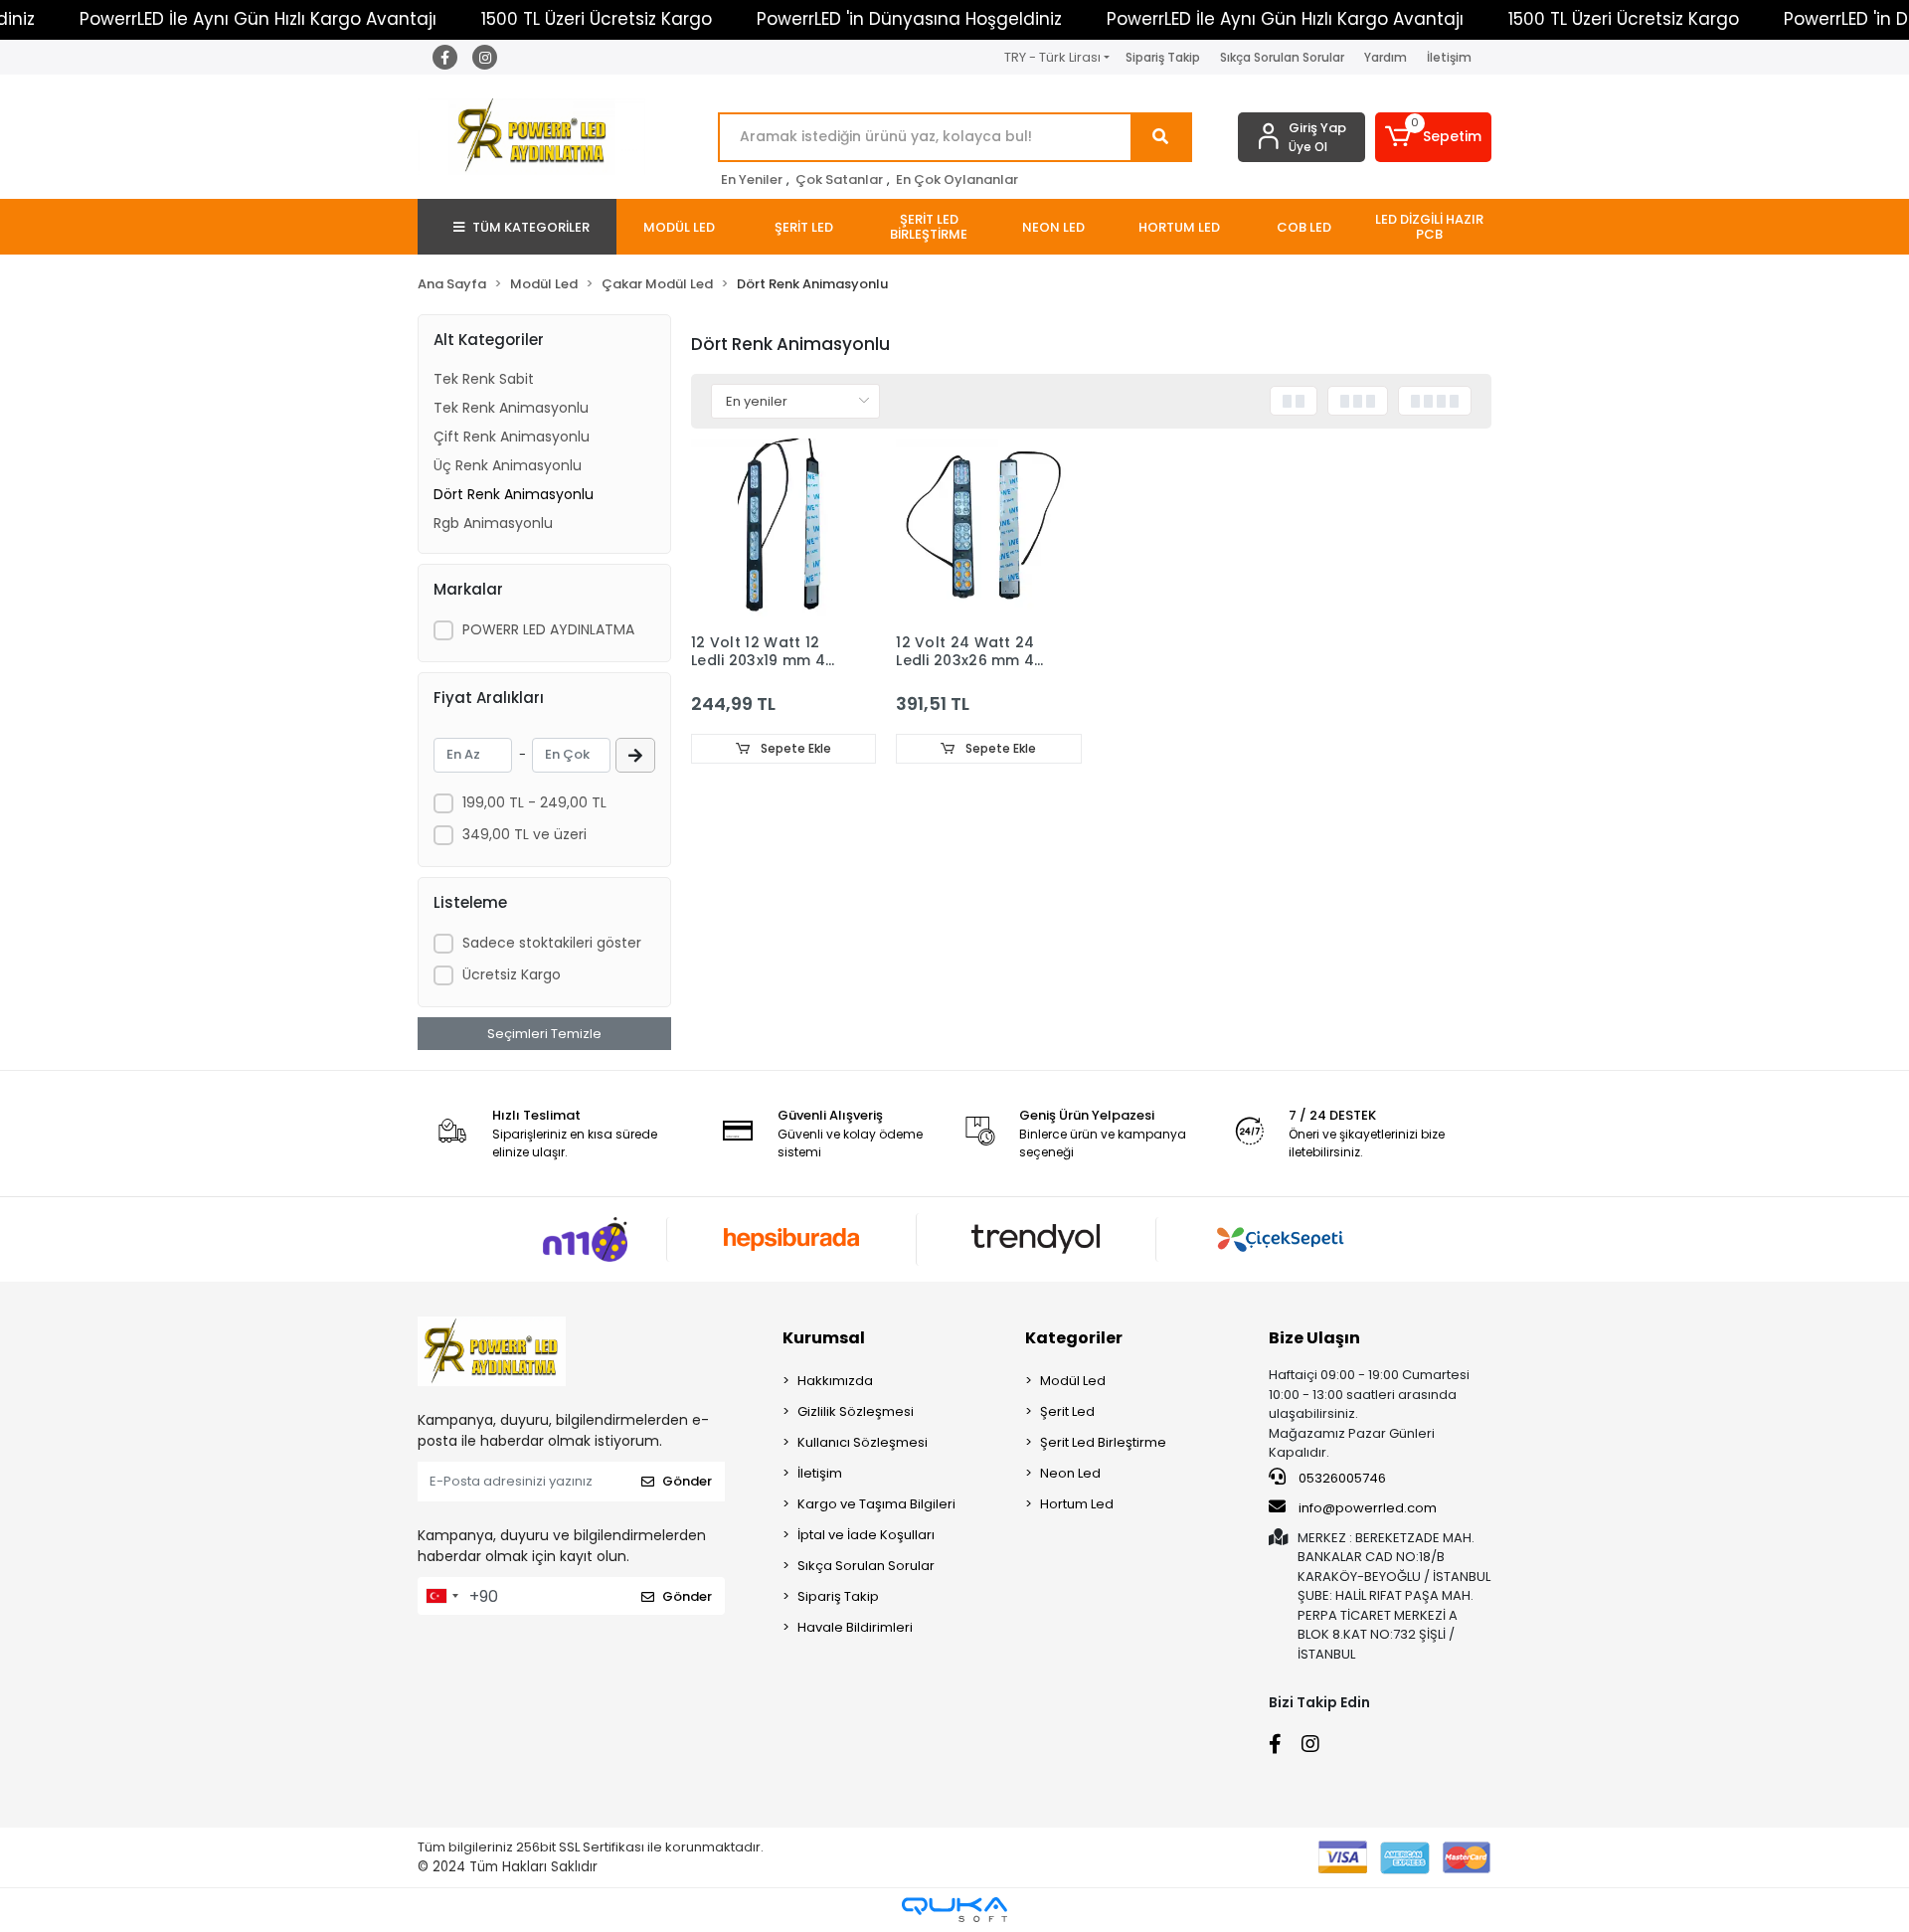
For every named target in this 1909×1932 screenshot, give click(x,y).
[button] (1434, 137)
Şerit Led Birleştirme (1103, 1442)
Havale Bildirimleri (855, 1627)
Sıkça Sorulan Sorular (1282, 57)
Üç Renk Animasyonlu (508, 465)
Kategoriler (1074, 1338)
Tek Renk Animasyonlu (511, 408)
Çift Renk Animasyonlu (512, 437)
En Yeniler (752, 179)
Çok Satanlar (839, 179)
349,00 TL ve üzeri (524, 834)
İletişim (1449, 57)
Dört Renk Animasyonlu (514, 494)
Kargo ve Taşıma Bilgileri (876, 1504)
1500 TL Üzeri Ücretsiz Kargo (597, 19)
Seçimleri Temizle (544, 1034)
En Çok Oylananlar (957, 179)
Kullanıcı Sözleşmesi (863, 1442)
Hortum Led (1077, 1504)
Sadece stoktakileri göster (552, 943)
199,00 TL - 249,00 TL (534, 802)
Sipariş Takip (1163, 57)
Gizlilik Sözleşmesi (856, 1411)
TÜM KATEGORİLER (531, 227)
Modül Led (1073, 1381)
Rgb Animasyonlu (493, 523)
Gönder (687, 1481)
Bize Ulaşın (1314, 1338)
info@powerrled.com (1368, 1508)
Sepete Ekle (794, 748)
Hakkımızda (835, 1381)
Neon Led (1070, 1473)
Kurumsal (824, 1338)
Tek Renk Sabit (484, 379)
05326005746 (1341, 1478)
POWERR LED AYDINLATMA (548, 629)
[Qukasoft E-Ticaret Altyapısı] (954, 1910)
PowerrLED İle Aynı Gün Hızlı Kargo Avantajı (258, 19)
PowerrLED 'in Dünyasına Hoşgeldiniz (909, 19)
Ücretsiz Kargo (512, 974)
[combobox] (441, 1596)
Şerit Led (1067, 1411)
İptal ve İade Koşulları (866, 1535)
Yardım (1386, 57)
